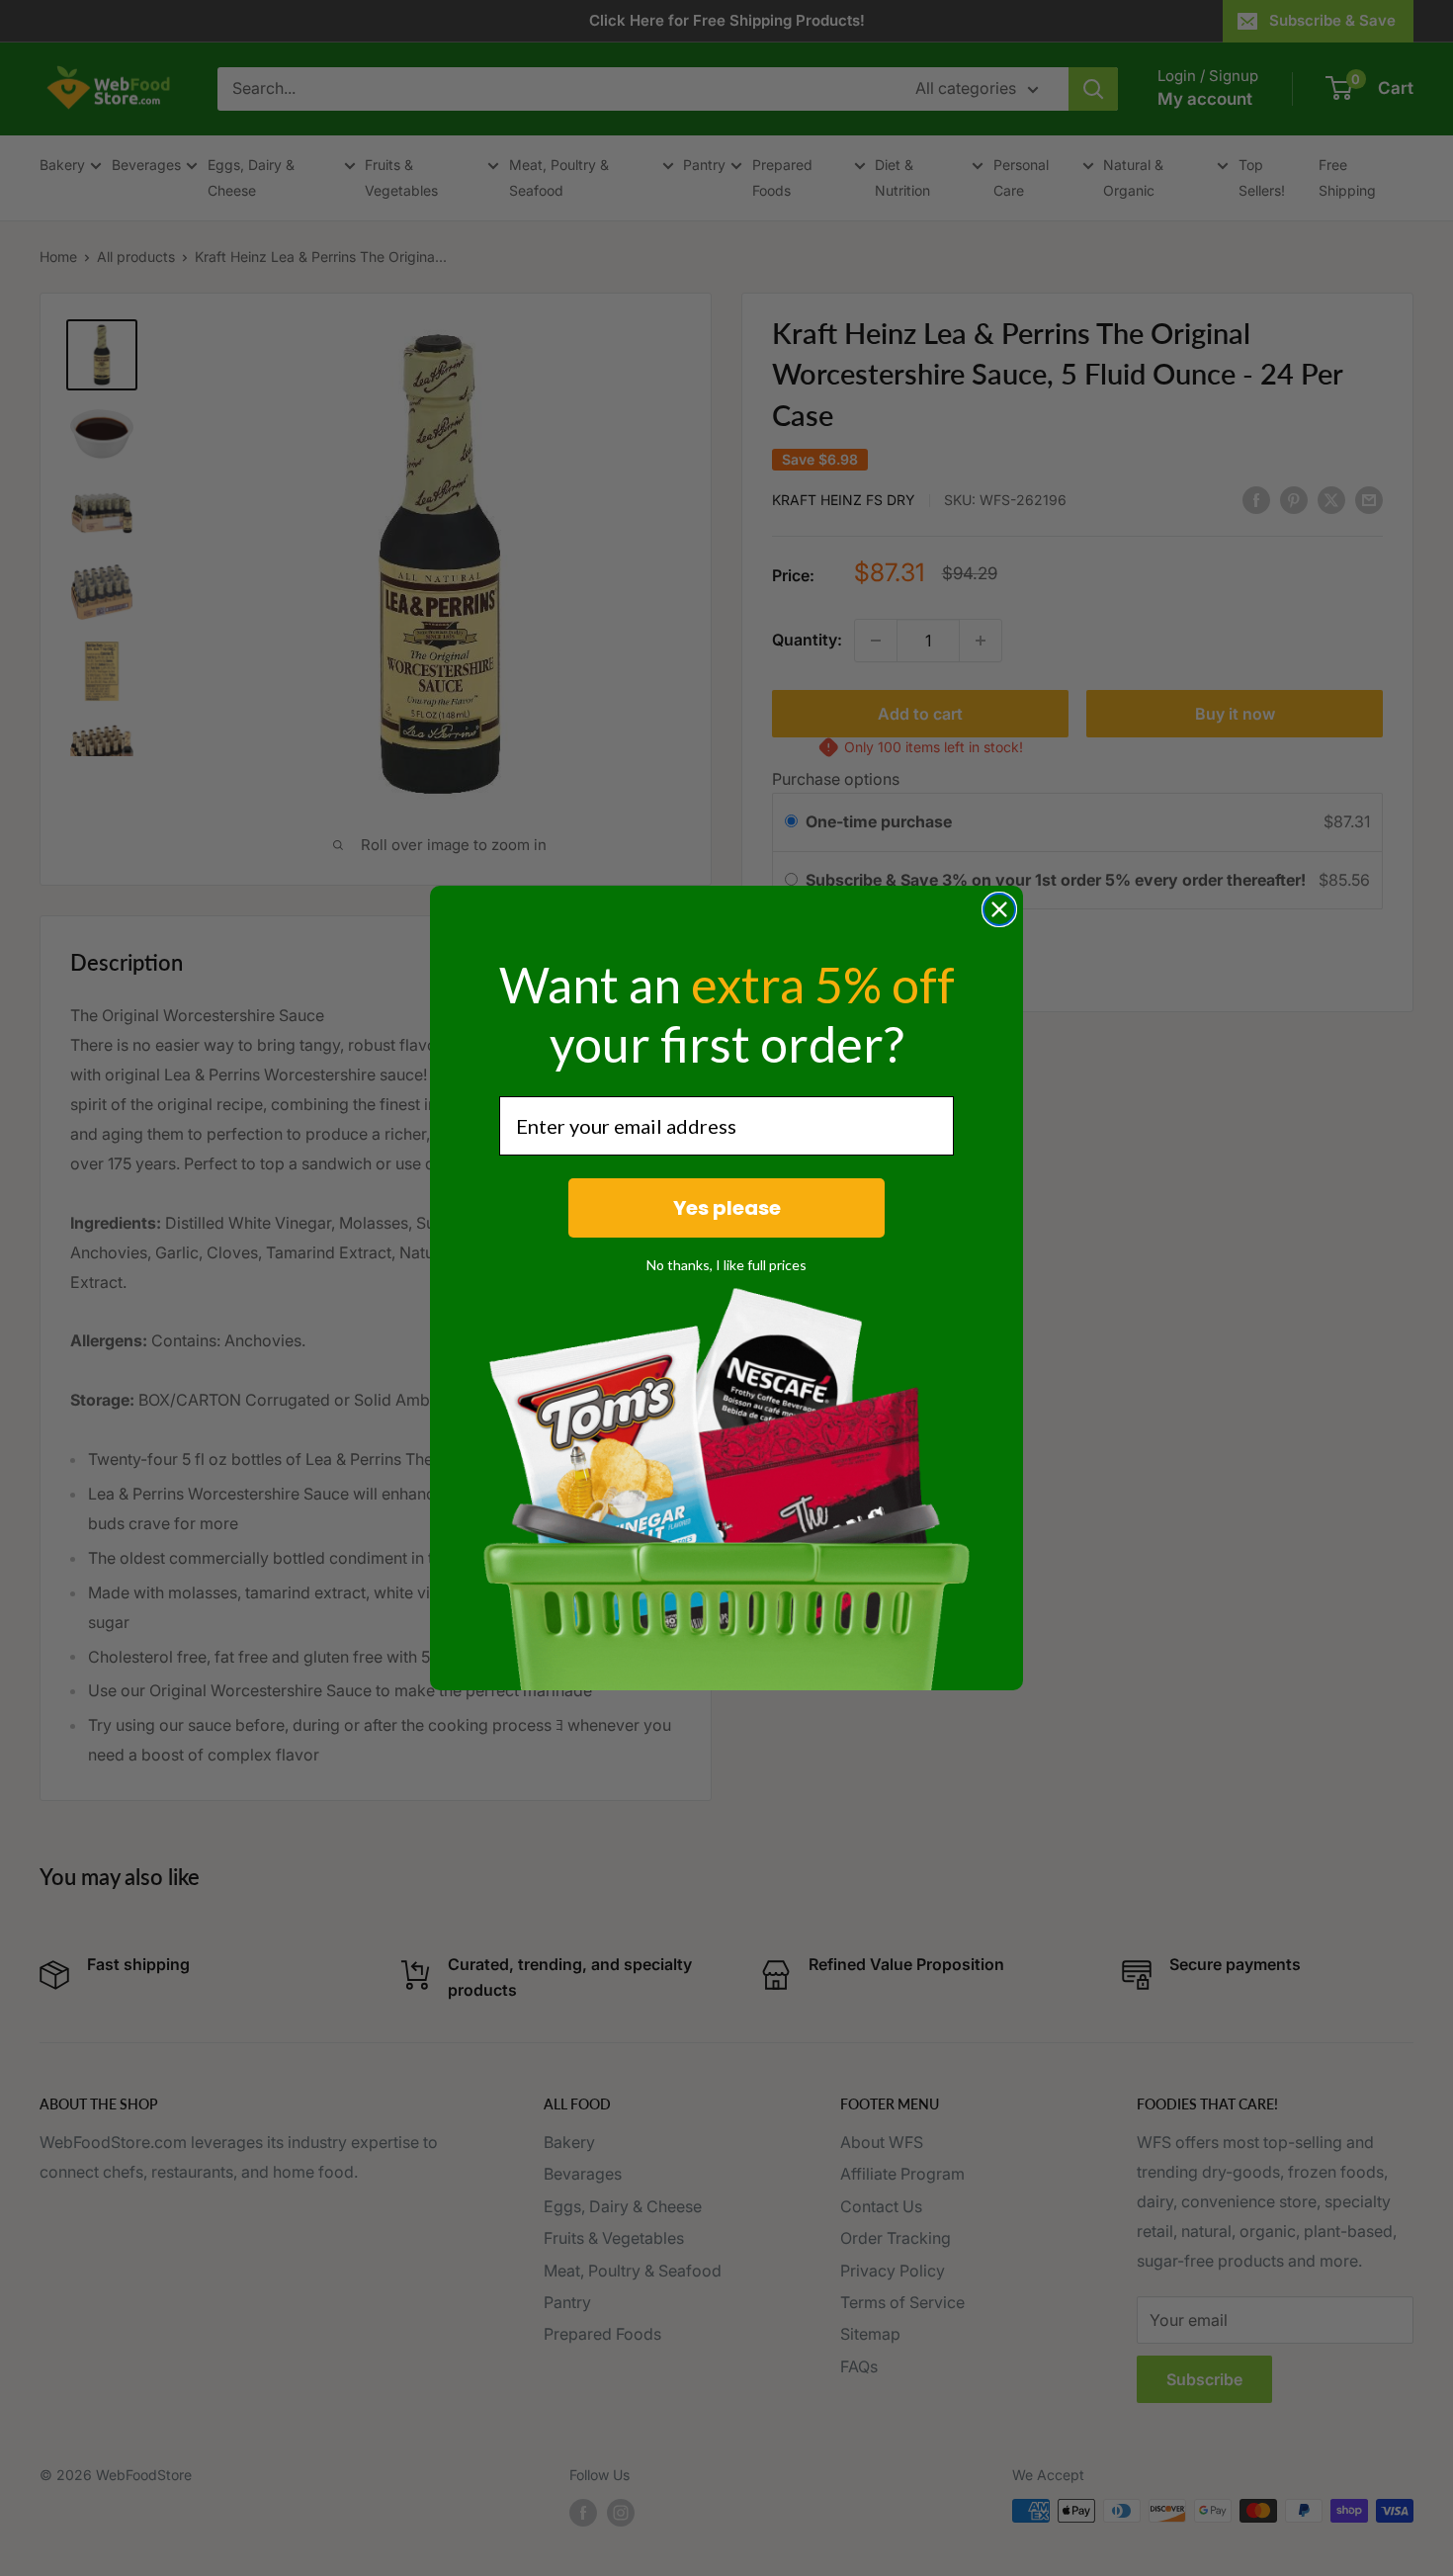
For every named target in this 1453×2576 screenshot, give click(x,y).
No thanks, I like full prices (726, 1265)
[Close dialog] (999, 909)
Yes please (727, 1208)
